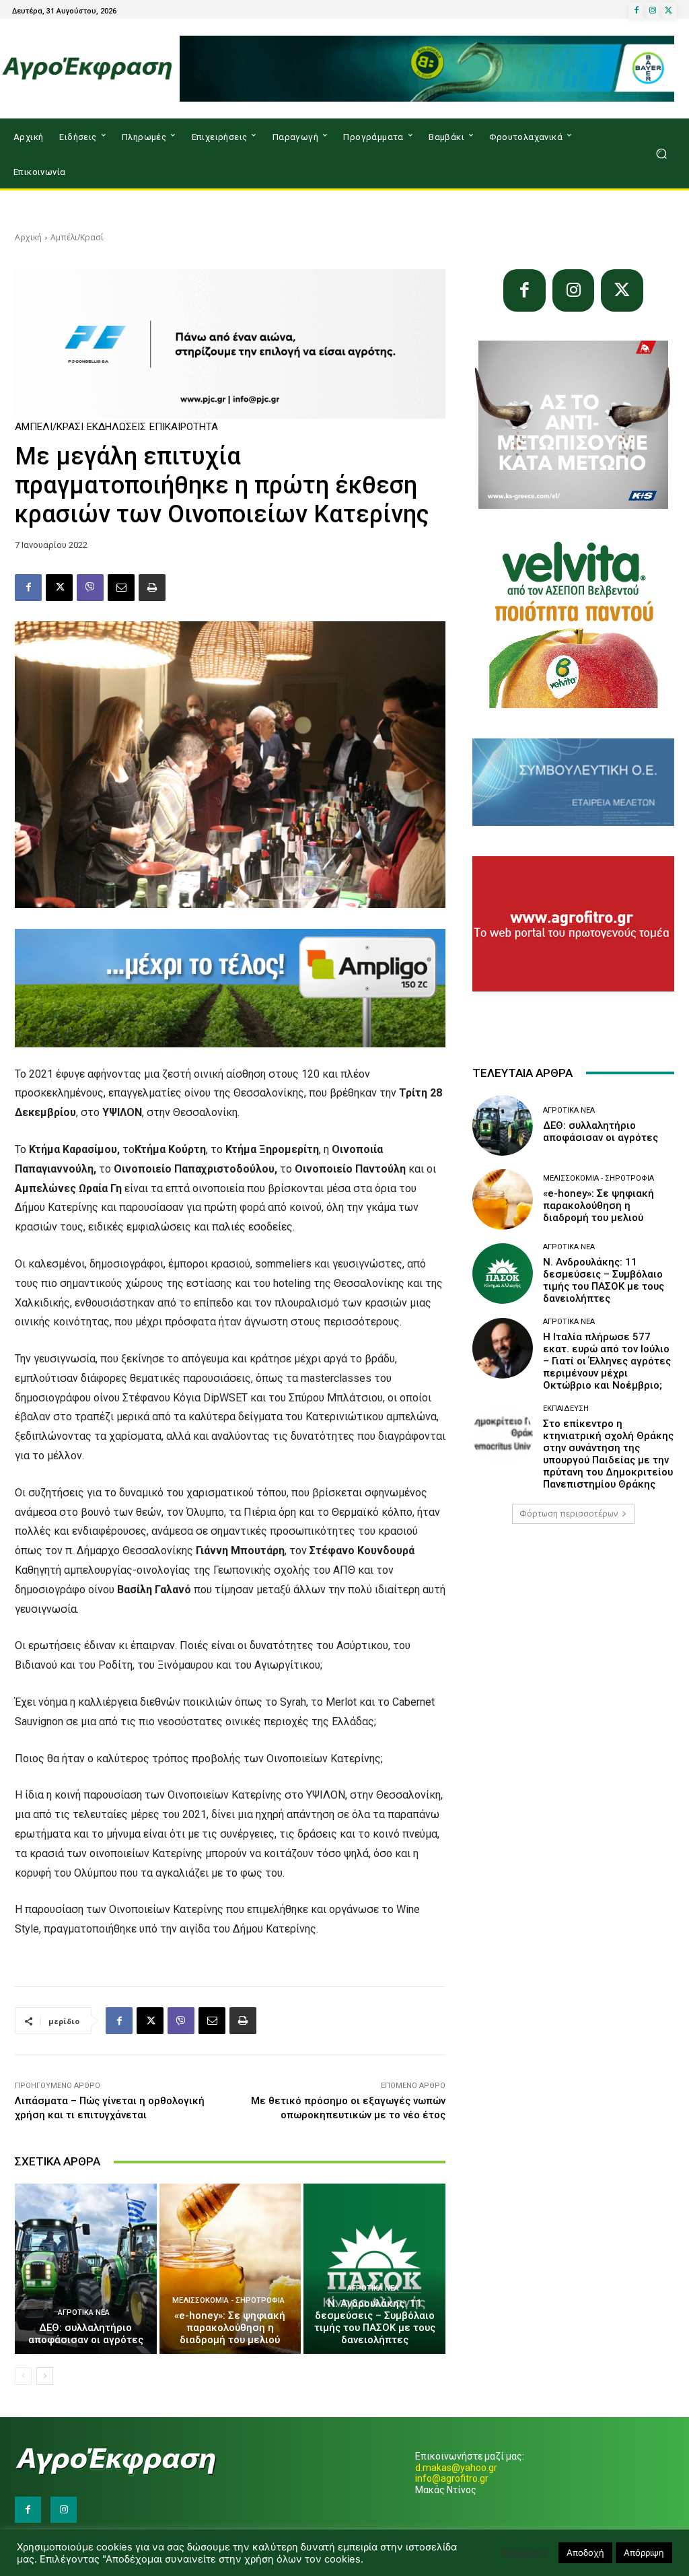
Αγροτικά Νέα (84, 2312)
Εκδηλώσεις (116, 427)
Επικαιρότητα (184, 427)
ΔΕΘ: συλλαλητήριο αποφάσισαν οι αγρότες (86, 2334)
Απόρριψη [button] (644, 2552)
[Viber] (90, 588)
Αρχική (28, 237)
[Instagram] (653, 11)
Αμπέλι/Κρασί (77, 237)
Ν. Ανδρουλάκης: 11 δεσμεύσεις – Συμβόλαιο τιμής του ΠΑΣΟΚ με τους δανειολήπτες (375, 2322)
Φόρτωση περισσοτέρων (569, 1513)
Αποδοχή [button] (585, 2552)
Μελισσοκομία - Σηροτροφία (228, 2300)
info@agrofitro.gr (452, 2478)
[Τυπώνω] (152, 588)
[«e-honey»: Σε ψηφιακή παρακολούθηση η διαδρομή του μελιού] (230, 2269)
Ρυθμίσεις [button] (525, 2553)
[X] (669, 11)
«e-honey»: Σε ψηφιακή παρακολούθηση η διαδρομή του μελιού (230, 2328)
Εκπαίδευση (566, 1408)
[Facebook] (637, 11)
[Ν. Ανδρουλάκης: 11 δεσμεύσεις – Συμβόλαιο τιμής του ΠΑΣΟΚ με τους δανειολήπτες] (374, 2269)
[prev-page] (23, 2376)
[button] (661, 154)
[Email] (121, 588)
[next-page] (45, 2376)
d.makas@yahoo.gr (456, 2468)
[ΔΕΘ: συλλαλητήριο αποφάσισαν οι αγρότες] (86, 2269)
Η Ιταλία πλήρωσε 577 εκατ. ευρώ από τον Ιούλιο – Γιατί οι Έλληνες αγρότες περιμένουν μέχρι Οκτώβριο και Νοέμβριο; (607, 1361)
